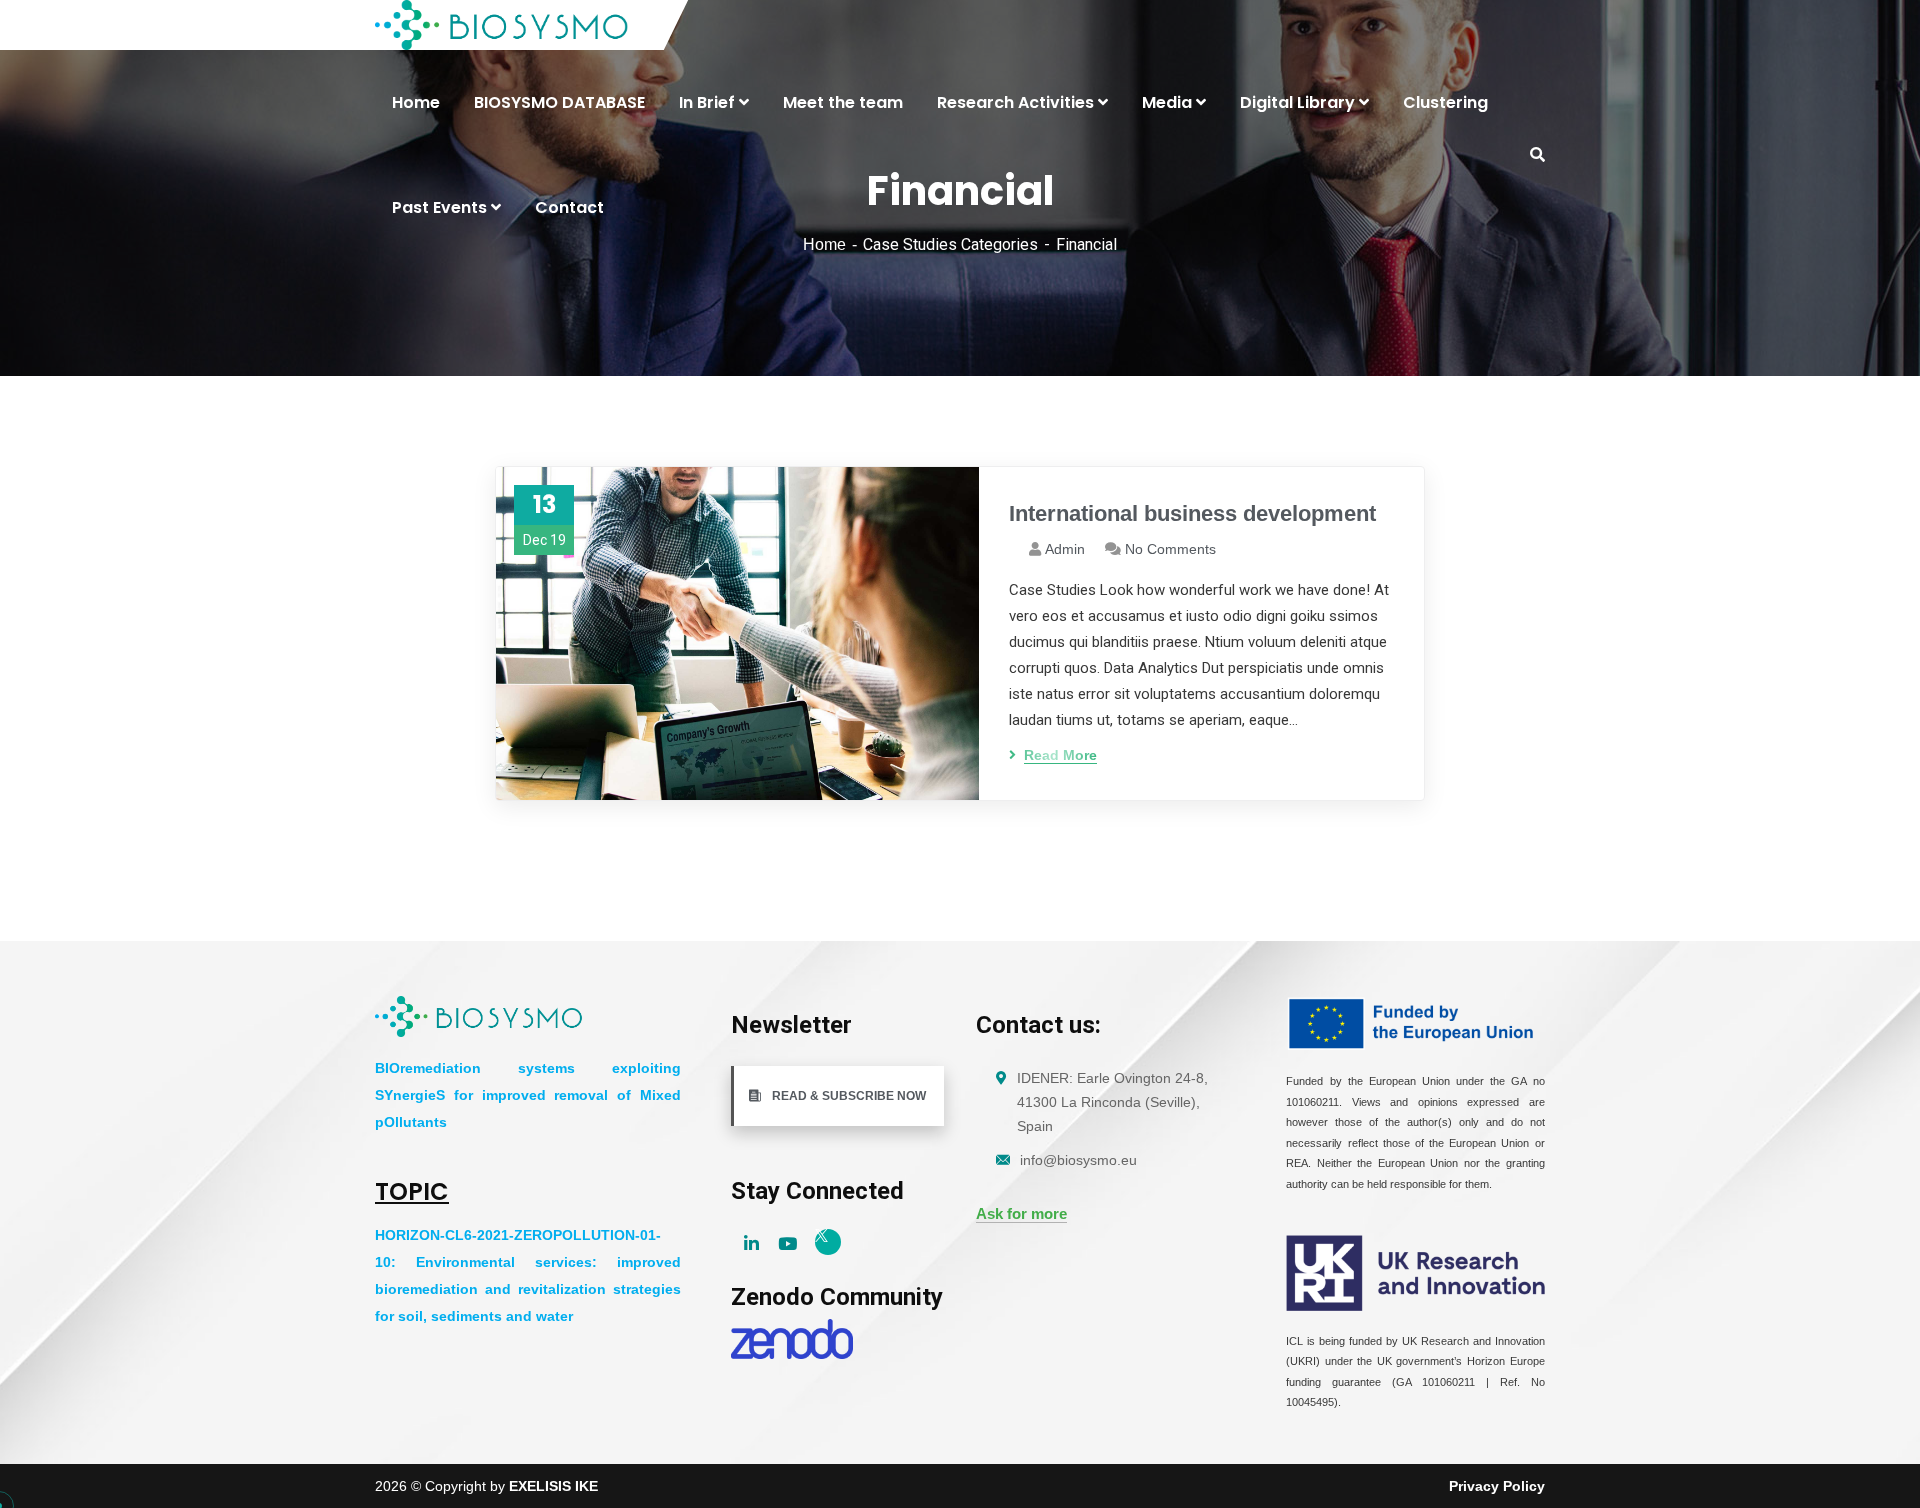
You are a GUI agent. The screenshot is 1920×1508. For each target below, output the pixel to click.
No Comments (1170, 549)
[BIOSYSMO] (502, 25)
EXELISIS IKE (553, 1486)
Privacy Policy (1497, 1486)
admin (1065, 549)
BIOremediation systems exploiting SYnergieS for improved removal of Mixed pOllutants (528, 1095)
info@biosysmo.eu (1078, 1160)
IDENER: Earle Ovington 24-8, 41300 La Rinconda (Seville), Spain (1112, 1102)
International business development (1192, 513)
